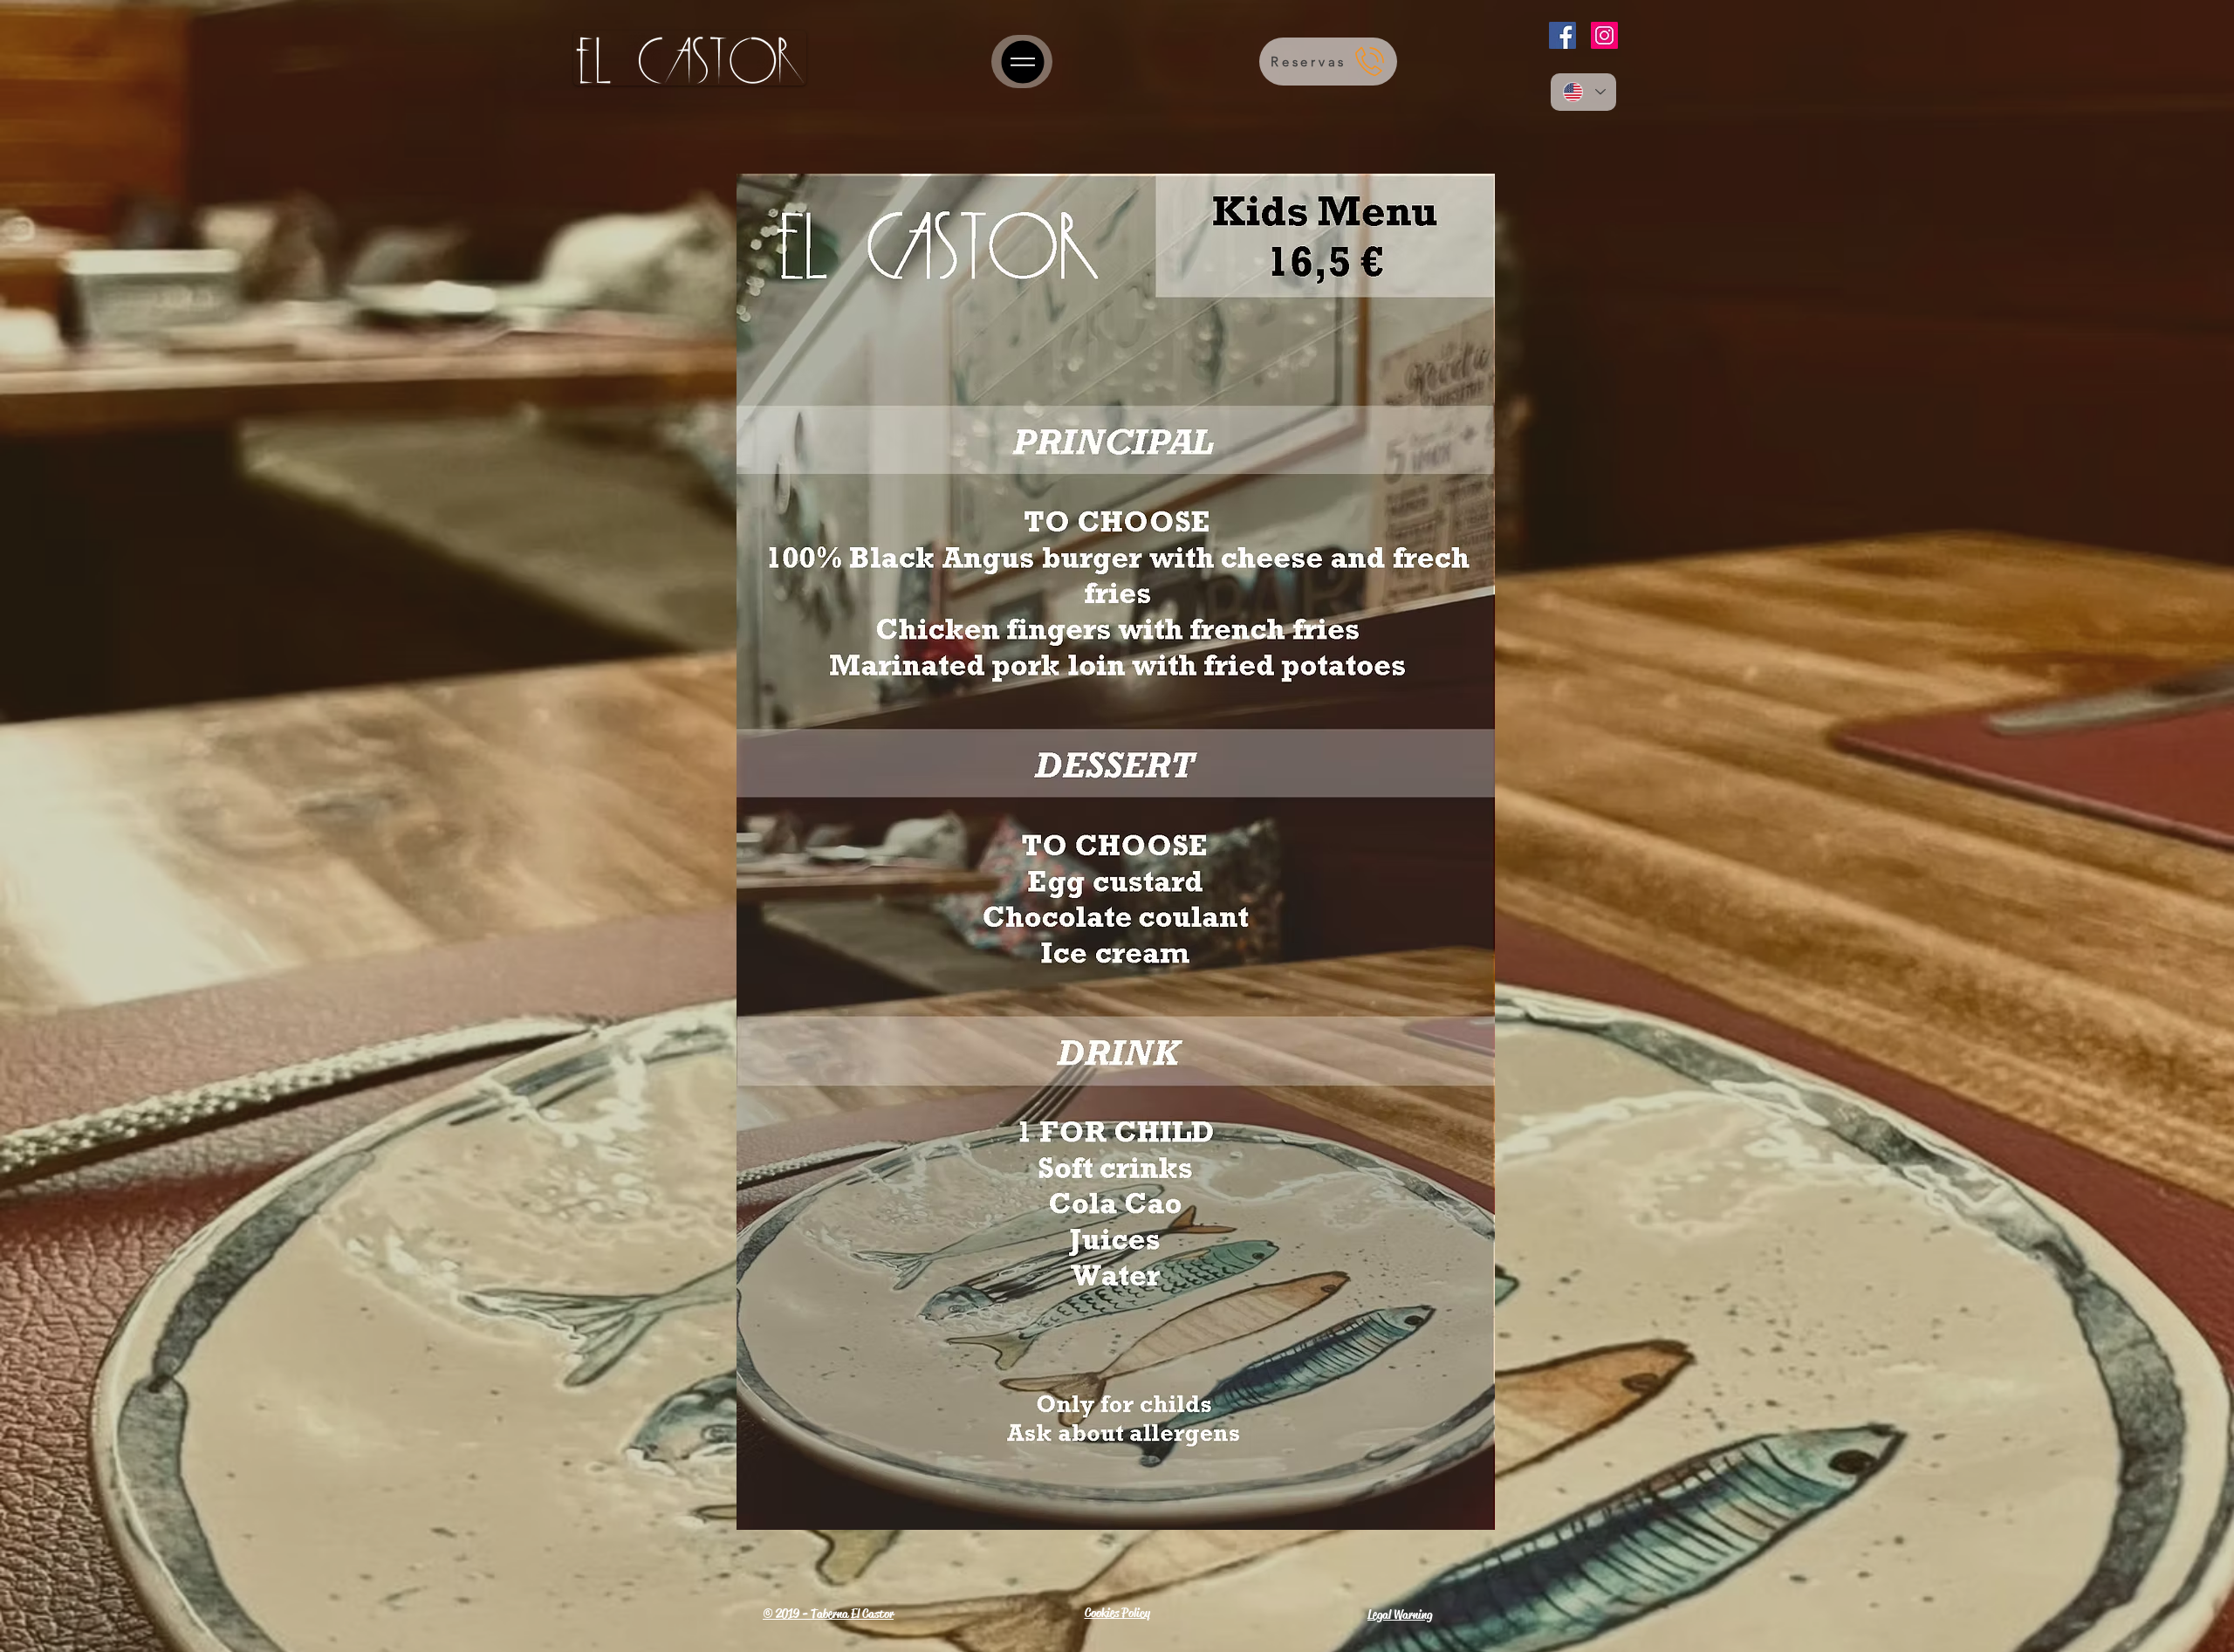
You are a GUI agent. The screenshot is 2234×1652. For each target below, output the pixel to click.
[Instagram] (1604, 35)
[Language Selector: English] (1583, 92)
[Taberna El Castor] (1022, 62)
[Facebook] (1562, 35)
